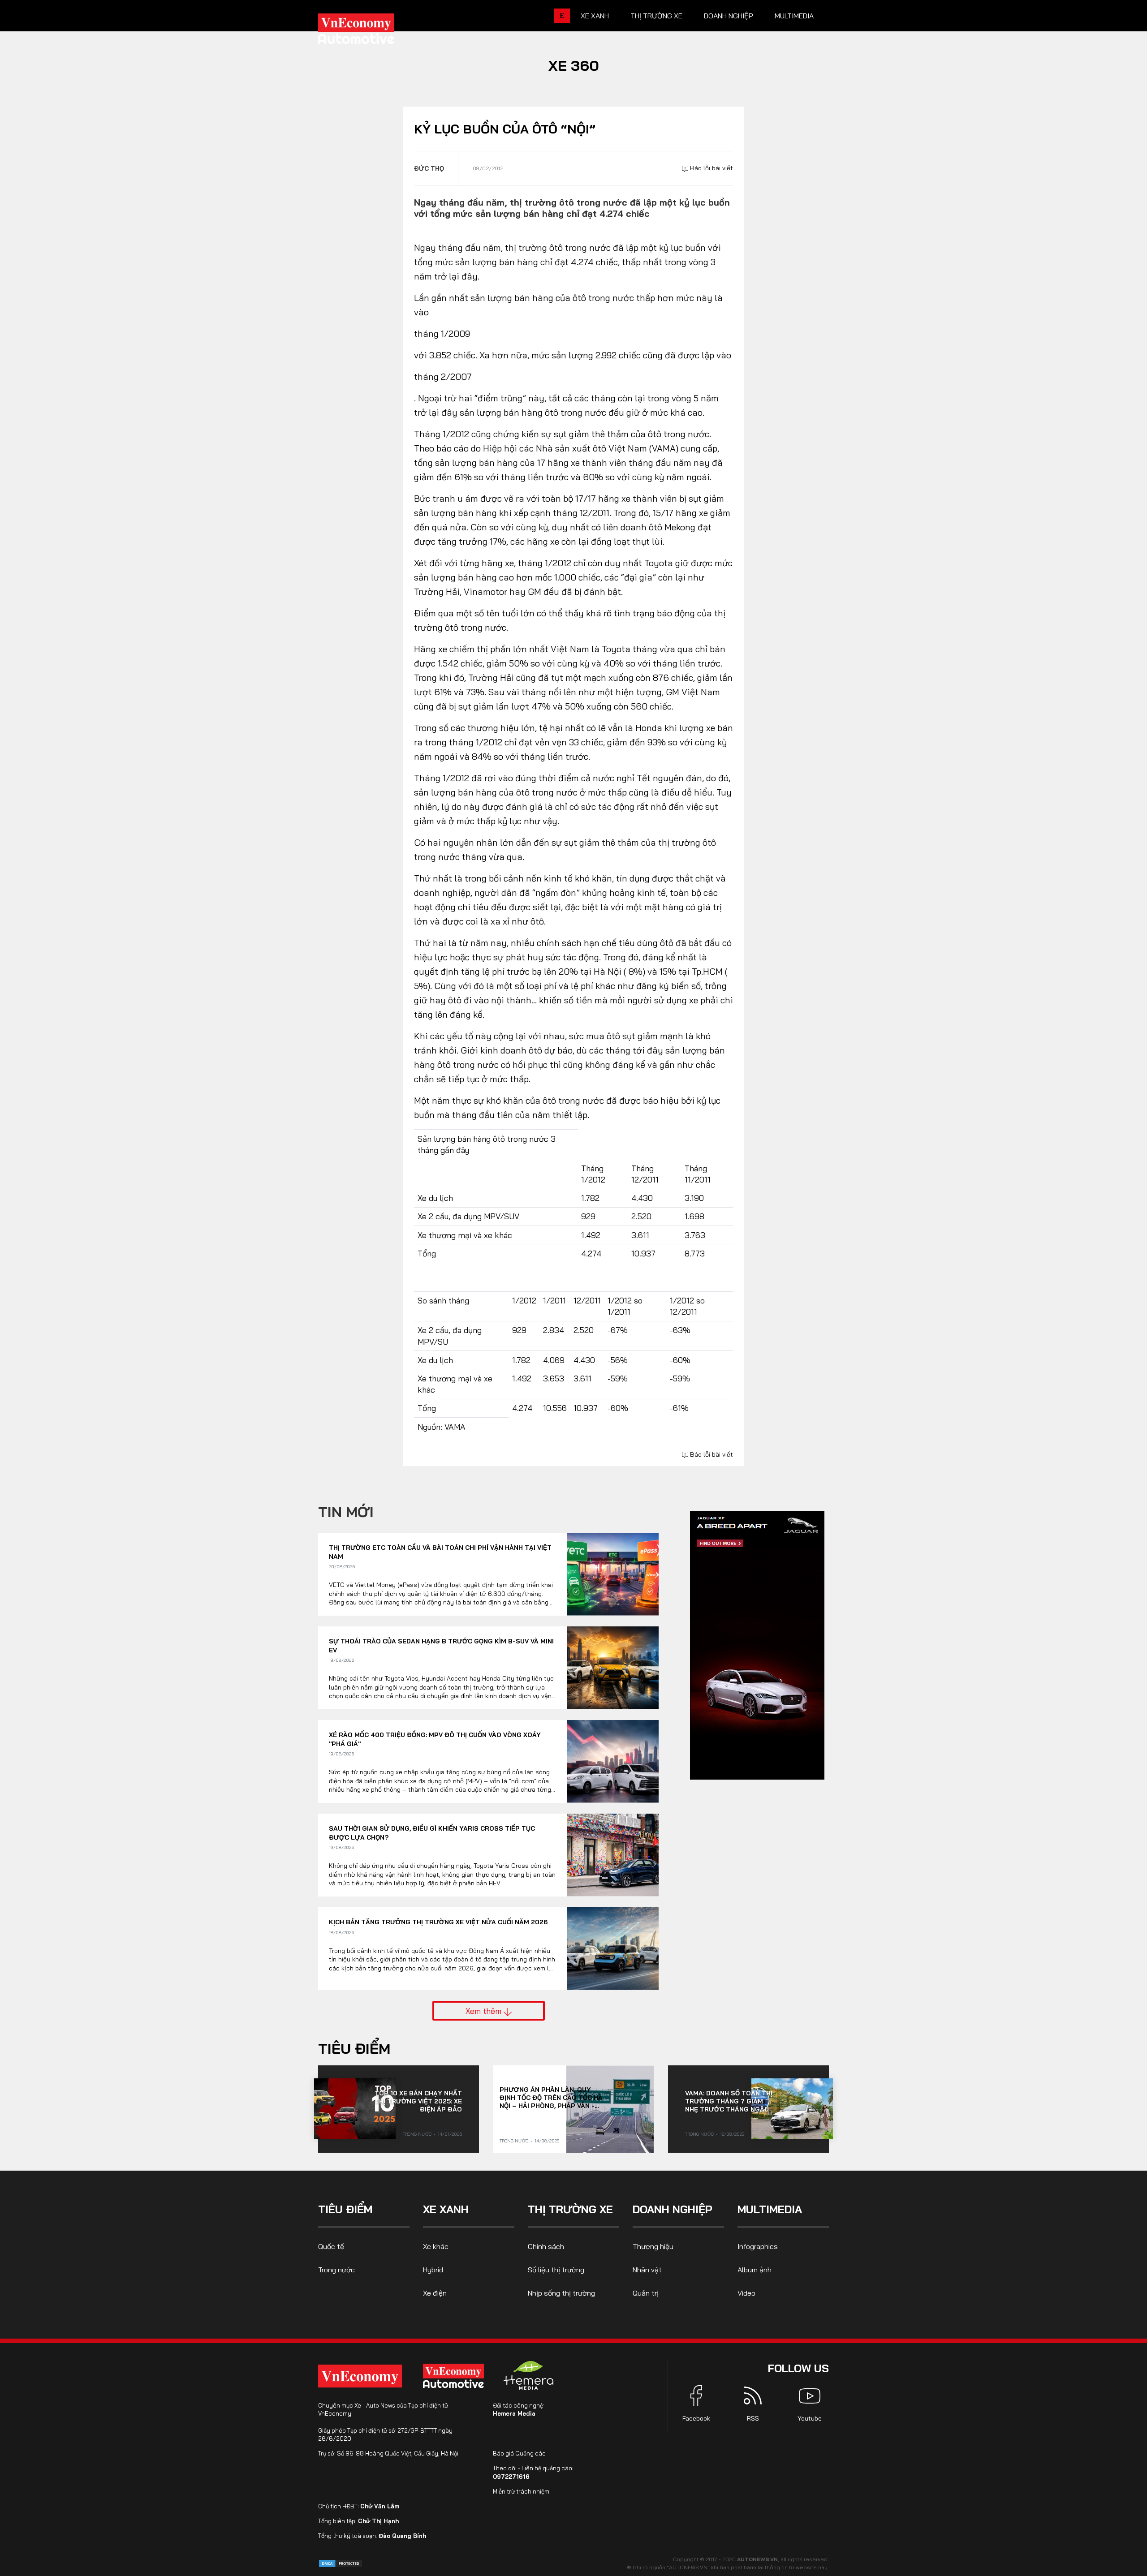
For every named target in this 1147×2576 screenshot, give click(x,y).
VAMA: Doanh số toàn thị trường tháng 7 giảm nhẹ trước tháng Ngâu (729, 2101)
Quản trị (646, 2293)
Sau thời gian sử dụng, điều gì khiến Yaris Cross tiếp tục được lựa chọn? (432, 1833)
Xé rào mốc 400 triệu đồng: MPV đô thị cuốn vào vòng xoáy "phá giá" (435, 1739)
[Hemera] (529, 2375)
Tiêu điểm (354, 2048)
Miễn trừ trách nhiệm (521, 2491)
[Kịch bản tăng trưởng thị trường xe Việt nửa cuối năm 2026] (613, 1949)
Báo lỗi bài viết (711, 168)
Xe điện (435, 2293)
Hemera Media (514, 2413)
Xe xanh (595, 16)
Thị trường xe (656, 16)
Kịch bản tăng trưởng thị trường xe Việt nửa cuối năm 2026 (438, 1922)
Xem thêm (485, 2011)
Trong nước (417, 2134)
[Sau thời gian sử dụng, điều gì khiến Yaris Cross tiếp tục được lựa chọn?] (613, 1855)
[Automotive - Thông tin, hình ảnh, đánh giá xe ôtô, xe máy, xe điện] (371, 31)
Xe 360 (574, 65)
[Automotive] (455, 2376)
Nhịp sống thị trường (561, 2293)
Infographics (758, 2246)
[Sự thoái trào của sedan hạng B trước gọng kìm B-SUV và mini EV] (613, 1668)
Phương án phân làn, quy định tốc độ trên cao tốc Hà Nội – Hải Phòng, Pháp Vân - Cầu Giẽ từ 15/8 (551, 2098)
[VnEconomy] (360, 2376)
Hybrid (433, 2270)
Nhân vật (647, 2270)
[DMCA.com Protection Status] (341, 2563)
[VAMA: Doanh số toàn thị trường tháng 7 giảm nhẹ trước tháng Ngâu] (792, 2109)
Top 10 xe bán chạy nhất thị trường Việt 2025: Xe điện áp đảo (418, 2101)
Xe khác (436, 2246)
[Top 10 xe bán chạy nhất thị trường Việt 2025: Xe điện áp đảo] (355, 2109)
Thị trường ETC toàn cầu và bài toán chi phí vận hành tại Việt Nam (440, 1552)
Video (746, 2293)
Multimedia (794, 16)
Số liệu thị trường (556, 2270)
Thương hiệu (653, 2246)
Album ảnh (755, 2270)
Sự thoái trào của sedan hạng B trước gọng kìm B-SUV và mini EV (441, 1646)
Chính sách (546, 2246)
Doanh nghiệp (729, 16)
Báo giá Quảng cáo (519, 2453)
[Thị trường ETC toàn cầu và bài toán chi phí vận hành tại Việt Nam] (613, 1574)
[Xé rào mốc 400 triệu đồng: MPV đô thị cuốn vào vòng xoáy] (613, 1761)
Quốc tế (331, 2246)
